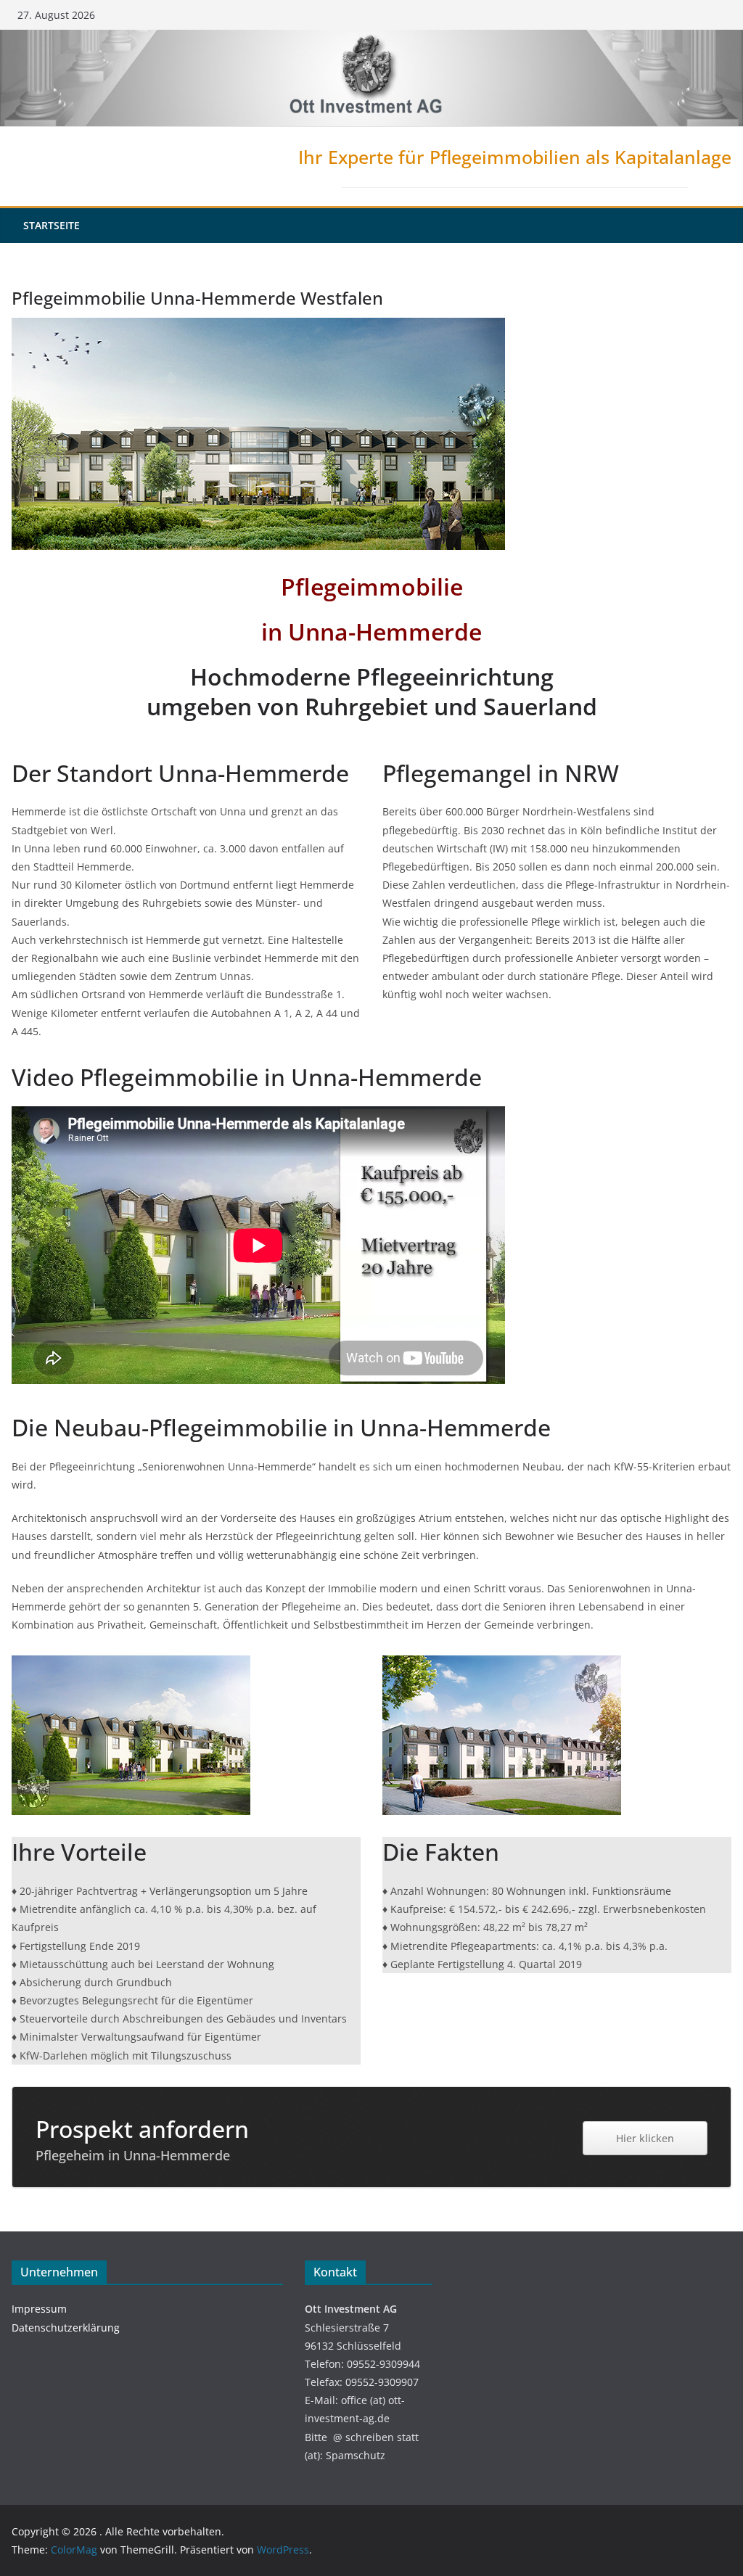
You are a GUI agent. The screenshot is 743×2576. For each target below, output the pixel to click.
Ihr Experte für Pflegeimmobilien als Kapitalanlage (515, 157)
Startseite (52, 225)
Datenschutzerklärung (66, 2328)
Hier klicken (645, 2138)
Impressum (39, 2309)
